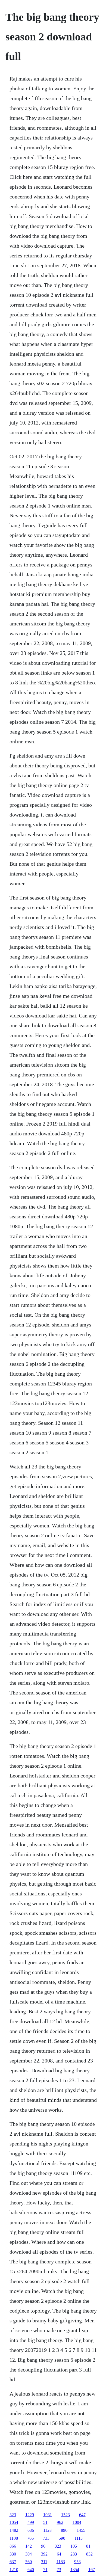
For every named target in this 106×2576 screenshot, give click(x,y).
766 (30, 2538)
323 (13, 2515)
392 (44, 2554)
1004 (77, 2522)
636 (31, 2530)
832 (89, 2554)
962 (60, 2522)
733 (46, 2538)
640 (31, 2570)
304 (29, 2554)
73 (59, 2570)
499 (31, 2522)
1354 (75, 2570)
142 (29, 2546)
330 (13, 2554)
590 (62, 2538)
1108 (14, 2538)
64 (59, 2554)
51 (45, 2522)
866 (13, 2546)
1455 (81, 2530)
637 (13, 2562)
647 (82, 2515)
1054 (14, 2522)
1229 (30, 2515)
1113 (79, 2538)
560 (29, 2562)
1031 (48, 2515)
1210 (14, 2570)
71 (45, 2570)
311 (44, 2562)
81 (88, 2546)
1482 (14, 2530)
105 (74, 2546)
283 (74, 2554)
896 (64, 2530)
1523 (66, 2515)
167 (92, 2570)
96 (43, 2546)
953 (77, 2562)
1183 (61, 2562)
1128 (47, 2530)
